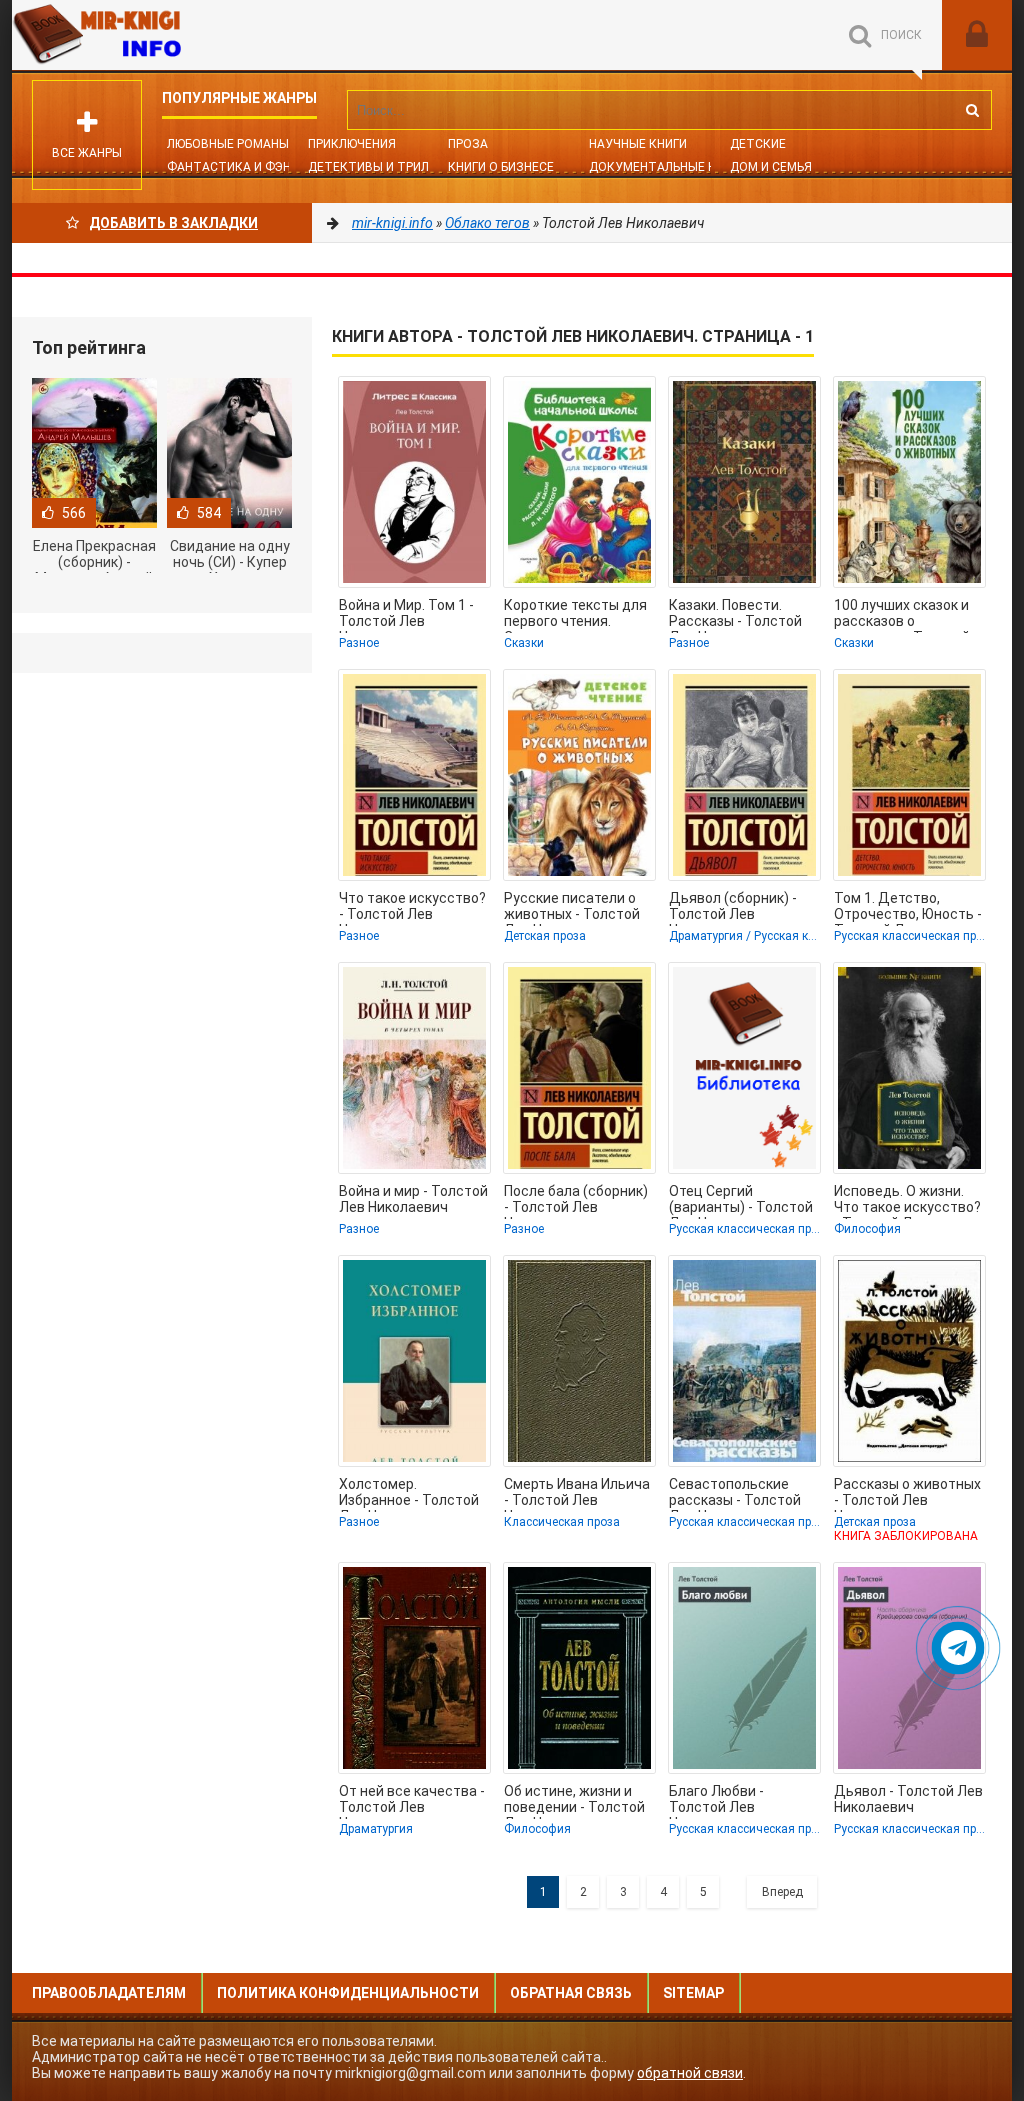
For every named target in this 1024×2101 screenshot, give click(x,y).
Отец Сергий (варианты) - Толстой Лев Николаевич (741, 1201)
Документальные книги (667, 167)
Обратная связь (571, 1993)
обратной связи (690, 2073)
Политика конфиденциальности (348, 1993)
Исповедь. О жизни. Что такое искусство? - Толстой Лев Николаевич (907, 1201)
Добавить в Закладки (173, 223)
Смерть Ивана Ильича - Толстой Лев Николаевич (577, 1494)
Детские (758, 144)
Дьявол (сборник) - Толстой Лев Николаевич (733, 908)
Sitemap (693, 1993)
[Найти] (972, 110)
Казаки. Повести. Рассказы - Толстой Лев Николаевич (735, 615)
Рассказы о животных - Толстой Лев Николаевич (907, 1494)
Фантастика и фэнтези (245, 167)
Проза (468, 144)
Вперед (782, 1892)
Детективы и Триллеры (384, 167)
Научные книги (638, 144)
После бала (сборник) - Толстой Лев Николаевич (576, 1201)
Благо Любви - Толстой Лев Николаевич (716, 1801)
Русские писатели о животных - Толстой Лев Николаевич (572, 908)
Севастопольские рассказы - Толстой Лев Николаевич (735, 1494)
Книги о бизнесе (501, 167)
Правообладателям (109, 1993)
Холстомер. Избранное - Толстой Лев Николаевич (409, 1494)
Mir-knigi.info (162, 35)
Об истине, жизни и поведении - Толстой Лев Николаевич (574, 1801)
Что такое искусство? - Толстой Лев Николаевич (412, 908)
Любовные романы (228, 144)
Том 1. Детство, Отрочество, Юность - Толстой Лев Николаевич (908, 908)
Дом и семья (771, 167)
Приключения (352, 144)
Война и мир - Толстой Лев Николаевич (413, 1199)
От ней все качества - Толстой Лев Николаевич (412, 1801)
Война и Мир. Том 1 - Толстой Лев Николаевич (406, 615)
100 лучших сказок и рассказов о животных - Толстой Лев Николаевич (902, 615)
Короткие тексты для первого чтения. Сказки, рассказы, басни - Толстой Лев (575, 615)
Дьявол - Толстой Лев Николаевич (908, 1799)
